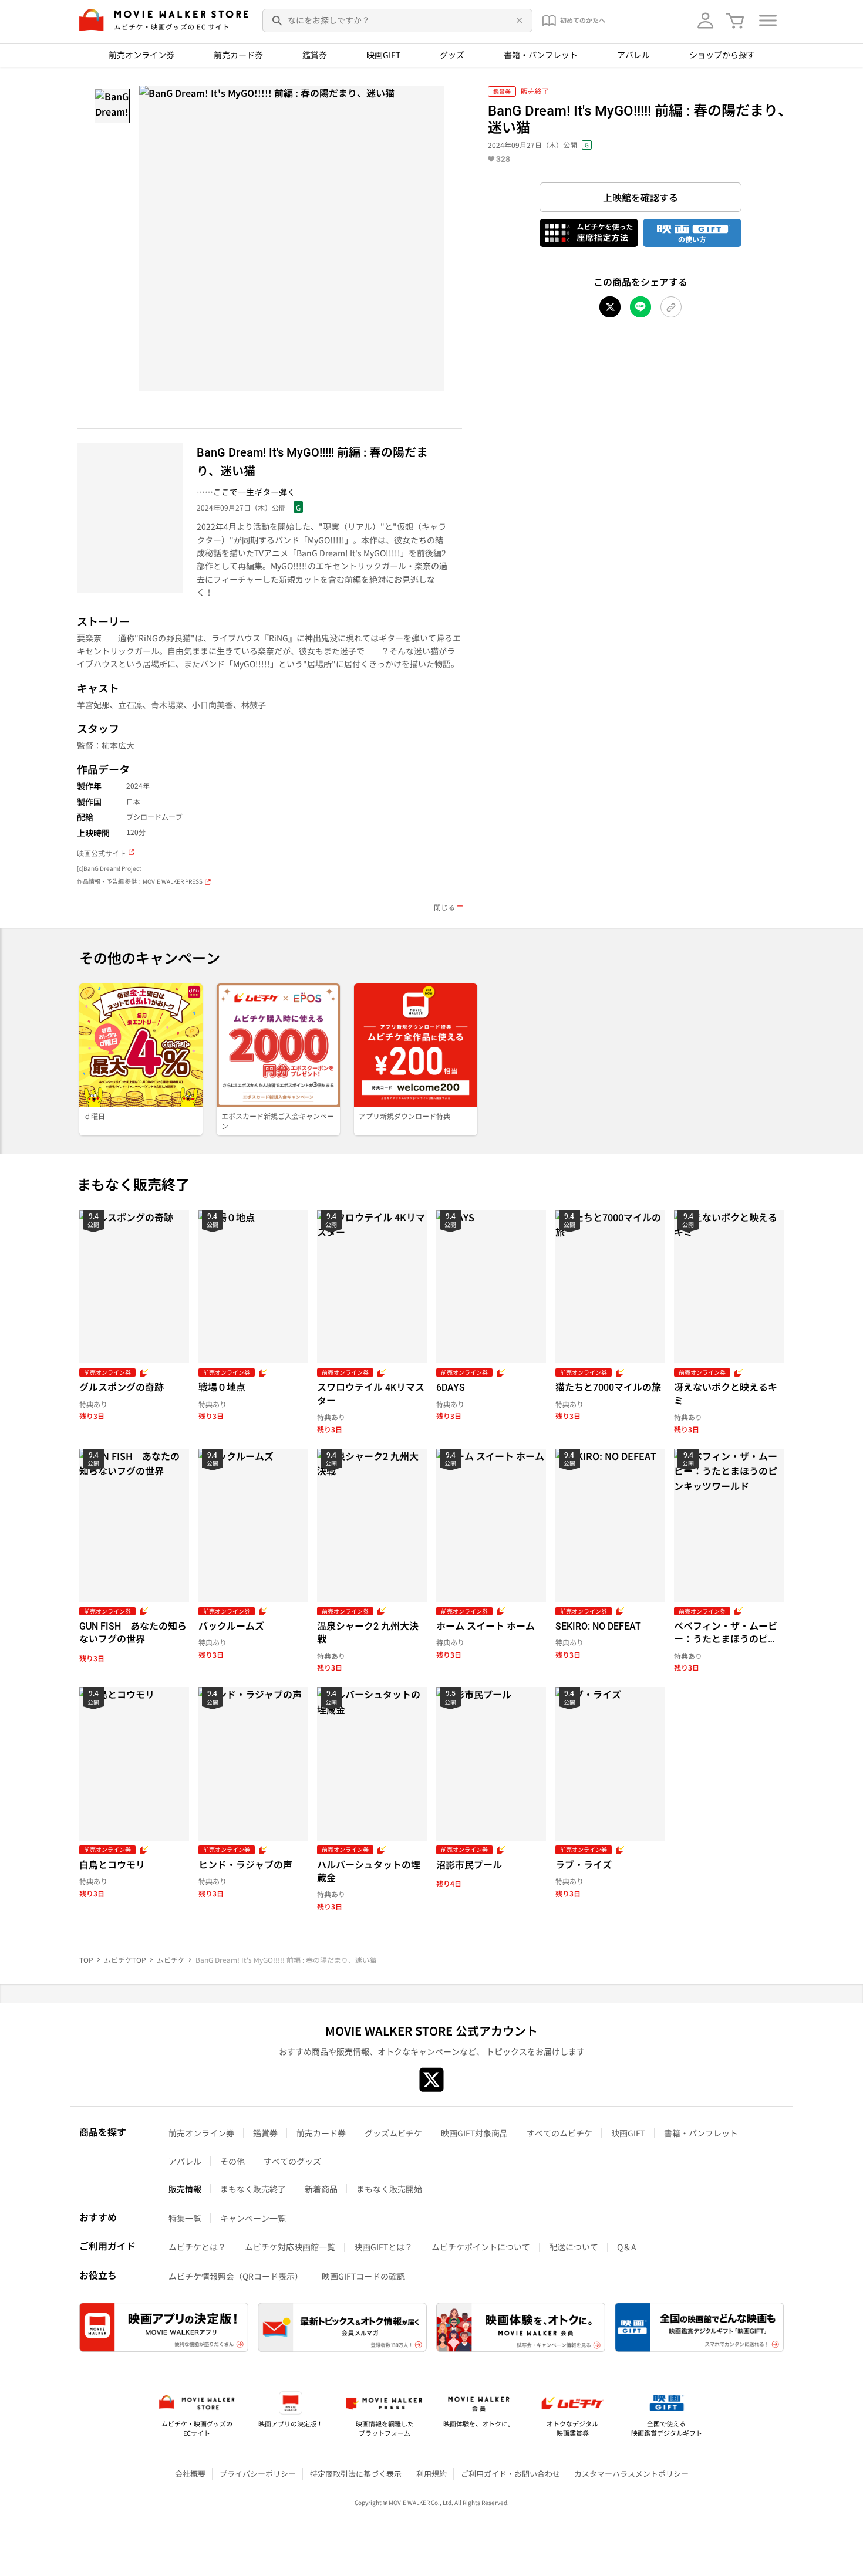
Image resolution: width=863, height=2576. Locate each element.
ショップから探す (722, 55)
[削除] (517, 21)
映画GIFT (383, 55)
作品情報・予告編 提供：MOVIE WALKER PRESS (140, 882)
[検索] (278, 21)
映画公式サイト (102, 853)
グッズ (452, 55)
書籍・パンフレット (541, 55)
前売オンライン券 (141, 55)
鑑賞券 (315, 55)
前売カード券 (238, 55)
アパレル (633, 55)
